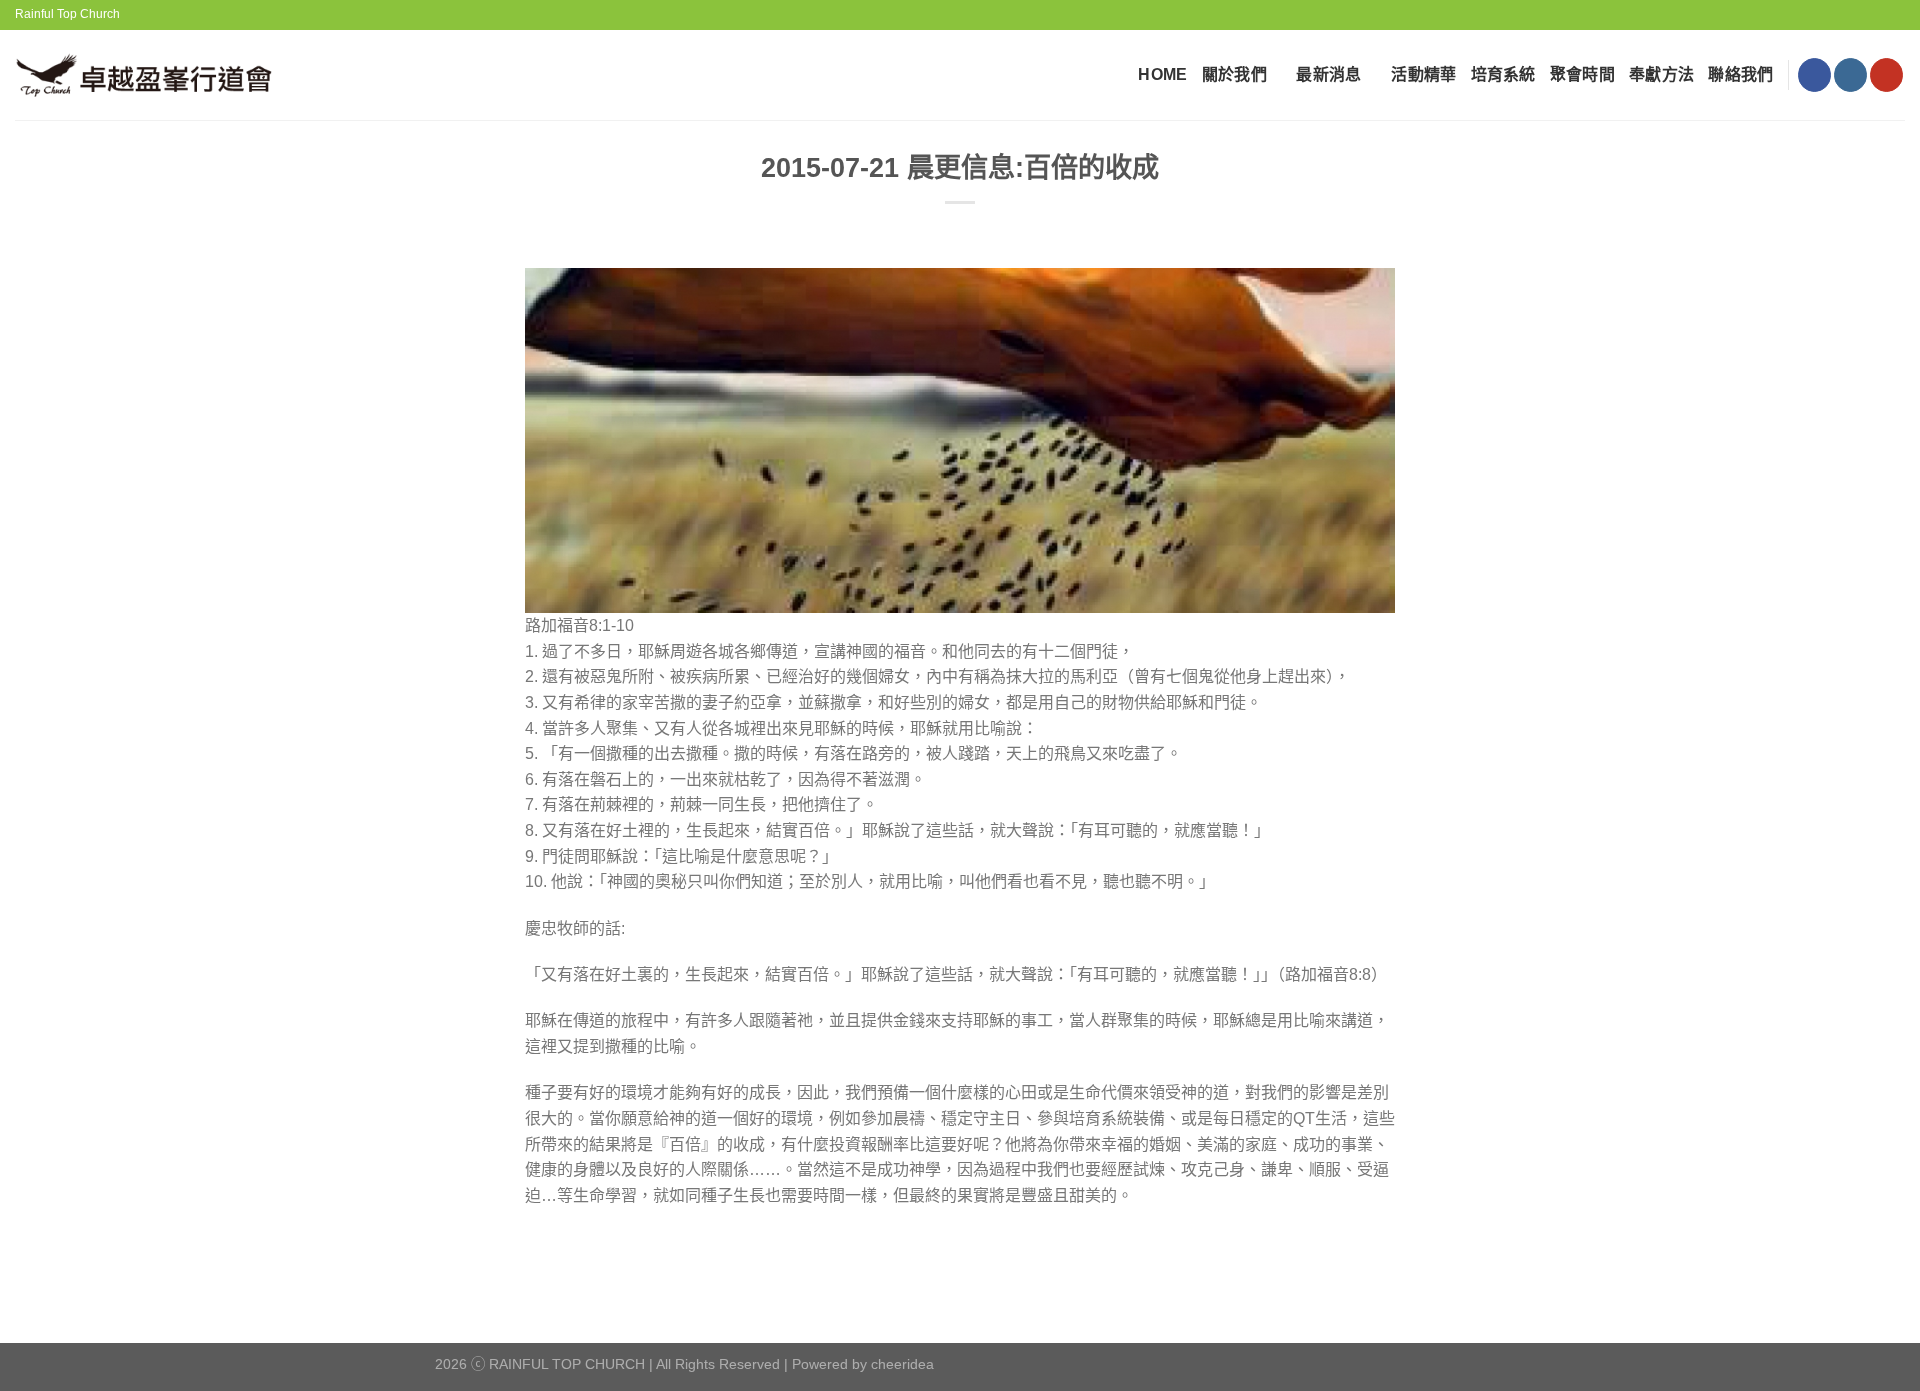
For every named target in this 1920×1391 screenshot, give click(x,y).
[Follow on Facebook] (1814, 75)
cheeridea (902, 1364)
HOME (1162, 74)
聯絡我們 (1740, 74)
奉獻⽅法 (1661, 74)
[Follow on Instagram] (1850, 75)
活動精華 (1423, 74)
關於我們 (1234, 74)
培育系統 (1503, 74)
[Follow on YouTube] (1886, 75)
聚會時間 (1582, 74)
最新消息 (1328, 74)
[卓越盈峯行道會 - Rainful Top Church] (151, 74)
